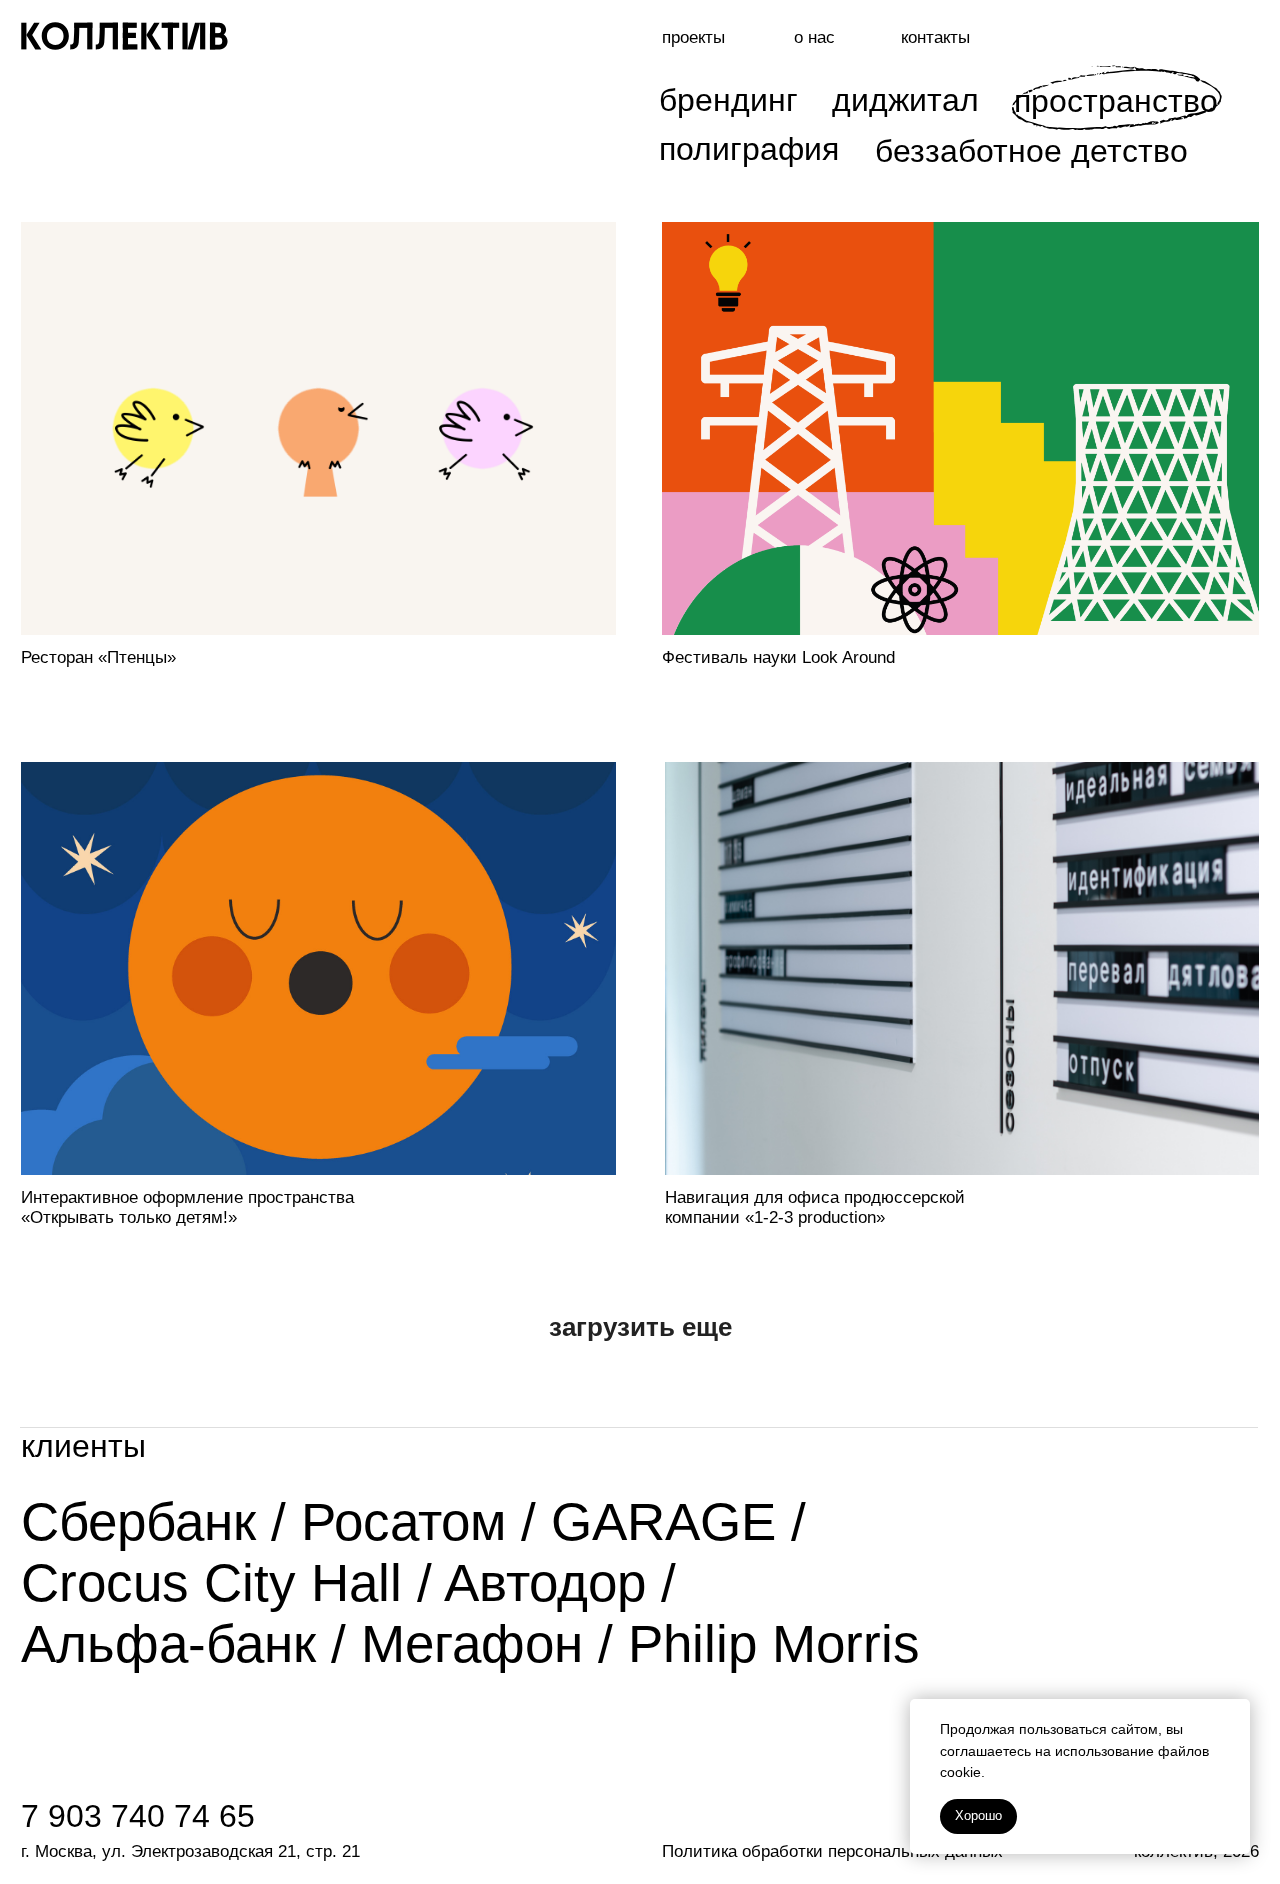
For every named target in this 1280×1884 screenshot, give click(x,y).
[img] (962, 968)
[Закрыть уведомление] (1235, 1714)
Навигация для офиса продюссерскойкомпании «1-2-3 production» (815, 1207)
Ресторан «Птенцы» (98, 657)
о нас (814, 37)
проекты (693, 37)
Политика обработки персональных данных (832, 1851)
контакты (935, 37)
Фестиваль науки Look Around (778, 657)
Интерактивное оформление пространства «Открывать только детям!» (187, 1207)
